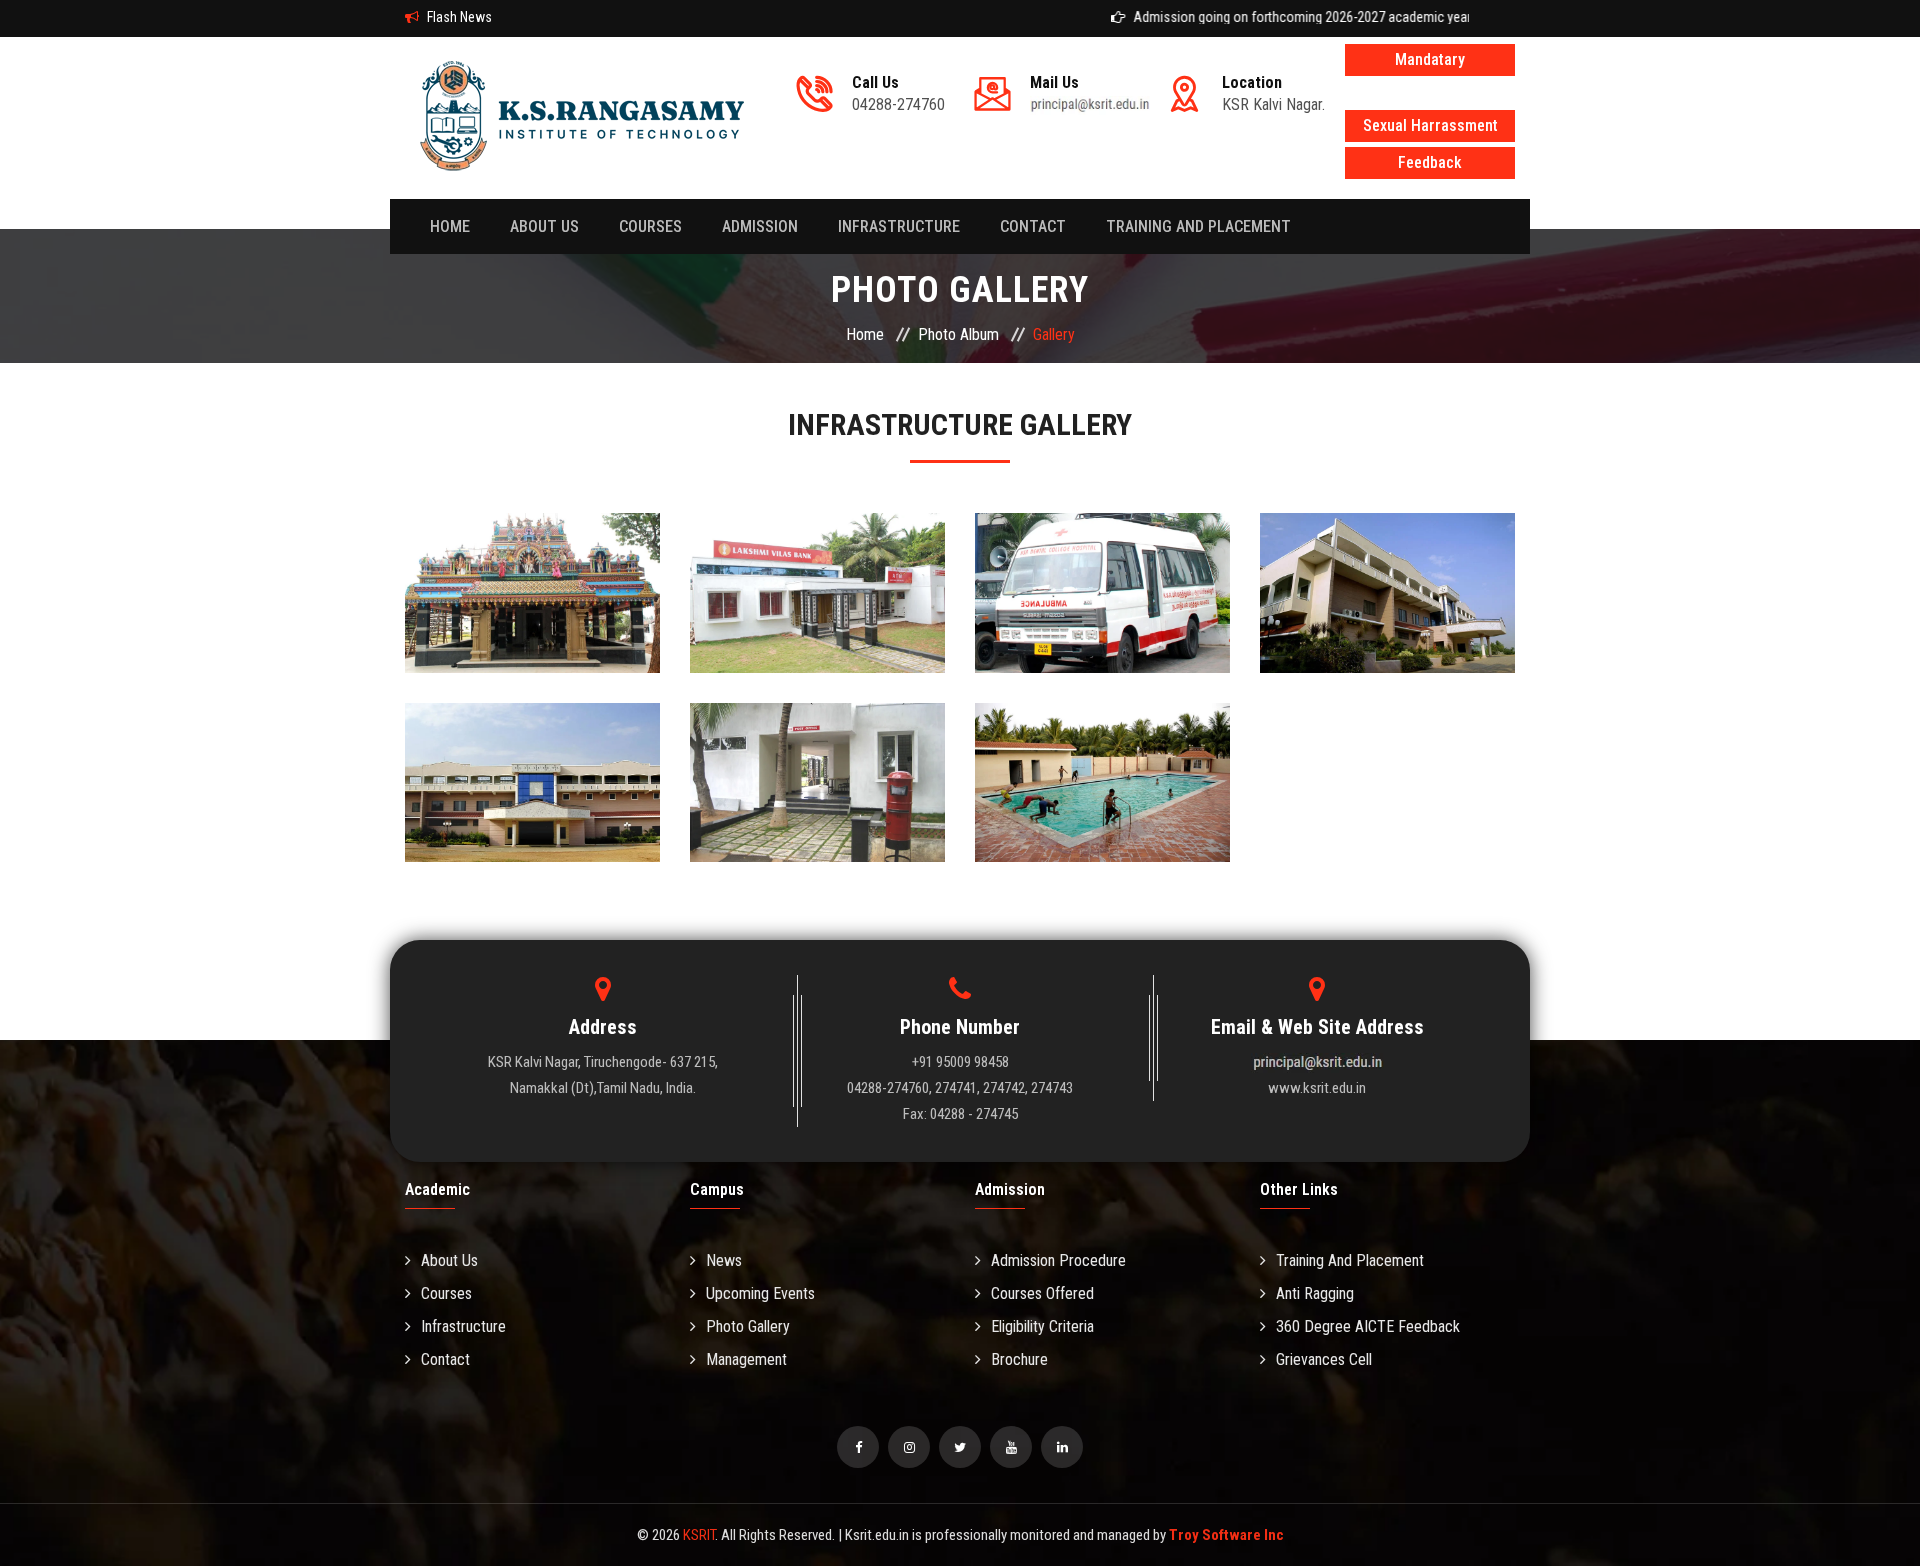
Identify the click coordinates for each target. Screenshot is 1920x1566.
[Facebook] (858, 1447)
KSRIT (699, 1535)
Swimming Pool (1103, 760)
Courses (650, 226)
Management (746, 1359)
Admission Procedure (1058, 1260)
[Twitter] (960, 1447)
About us (544, 226)
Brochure (1019, 1359)
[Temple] (533, 645)
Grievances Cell (1324, 1359)
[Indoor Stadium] (533, 834)
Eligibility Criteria (1042, 1326)
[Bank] (818, 645)
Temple (533, 571)
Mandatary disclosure (1430, 63)
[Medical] (1103, 645)
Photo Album (958, 334)
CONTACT (1033, 226)
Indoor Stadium (533, 760)
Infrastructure (899, 226)
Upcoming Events (760, 1293)
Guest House (1387, 571)
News (724, 1260)
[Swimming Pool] (1103, 834)
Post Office (818, 760)
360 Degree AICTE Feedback (1368, 1326)
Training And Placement (1198, 226)
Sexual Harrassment (1430, 125)
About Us (449, 1260)
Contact (445, 1359)
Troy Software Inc (1226, 1535)
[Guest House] (1388, 645)
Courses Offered (1042, 1293)
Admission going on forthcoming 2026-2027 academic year (1261, 17)
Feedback (1430, 162)
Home (450, 226)
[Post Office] (818, 834)
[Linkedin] (1062, 1447)
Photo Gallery (748, 1326)
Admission (760, 226)
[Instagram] (909, 1447)
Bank (817, 571)
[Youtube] (1011, 1447)
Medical (1103, 571)
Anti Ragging (1315, 1293)
